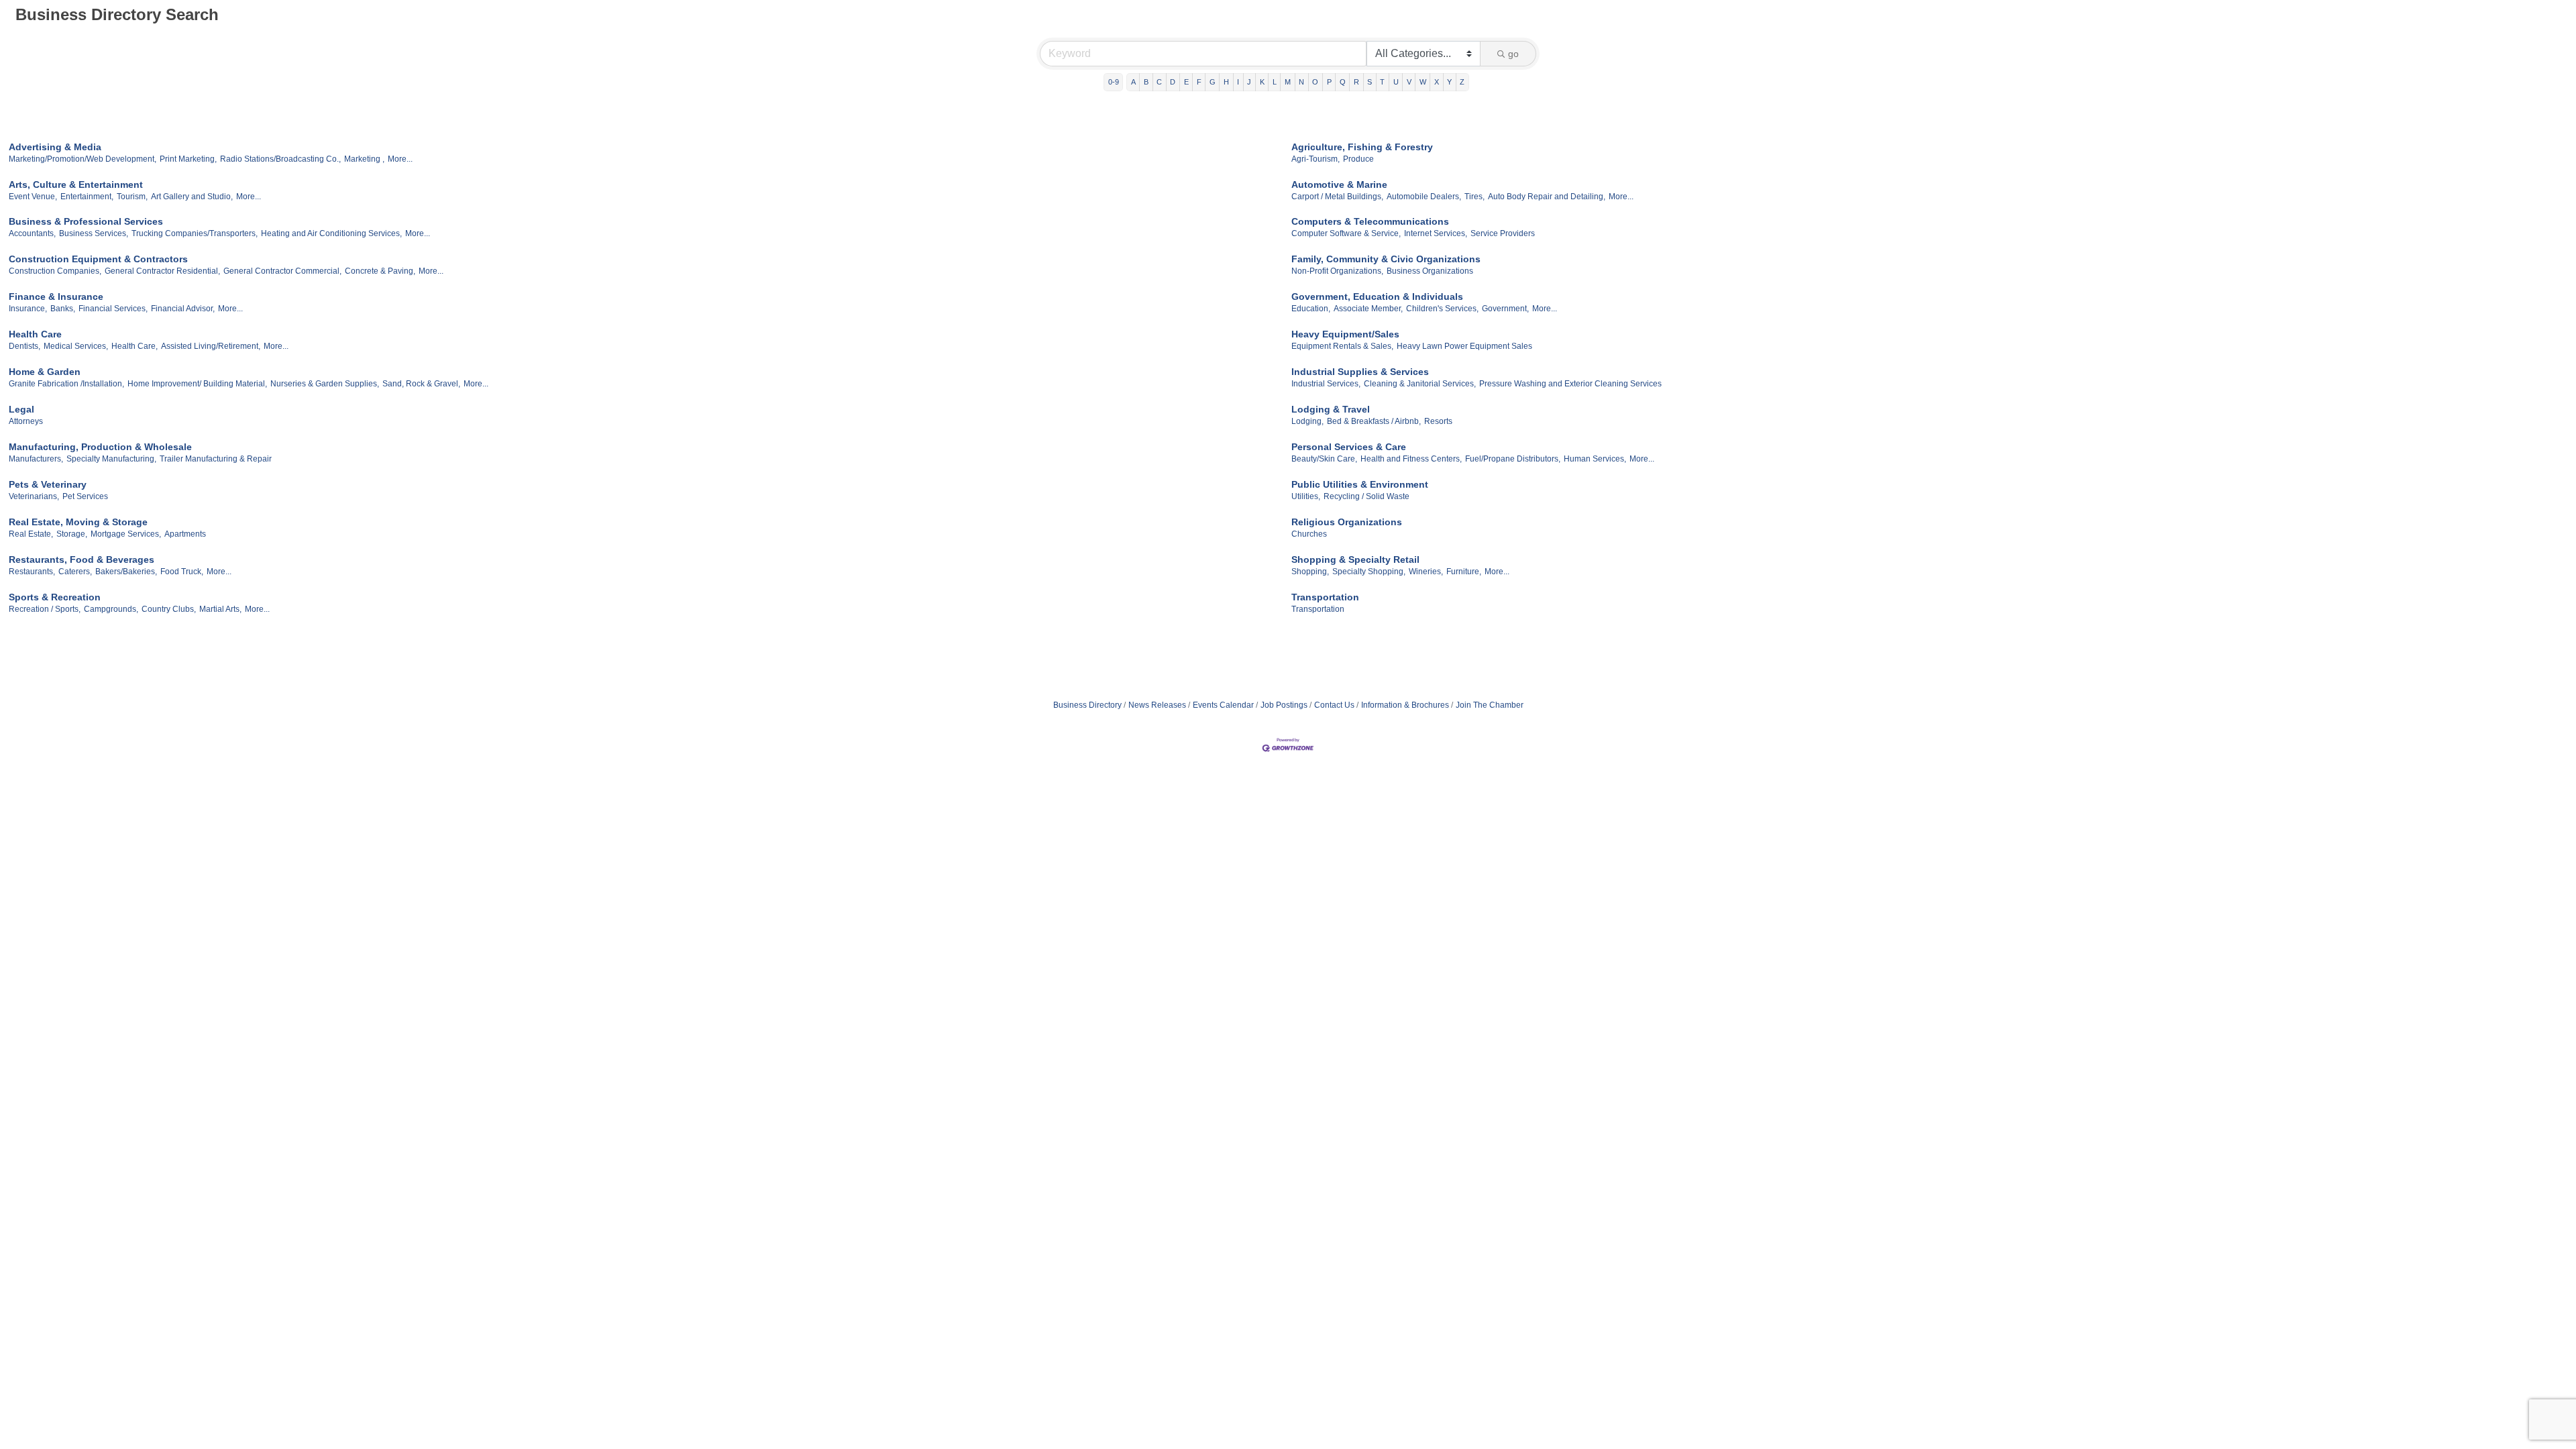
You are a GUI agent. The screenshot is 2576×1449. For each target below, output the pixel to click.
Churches (1309, 534)
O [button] (1315, 82)
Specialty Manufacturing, (111, 459)
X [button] (1437, 82)
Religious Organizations (1347, 522)
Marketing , (364, 159)
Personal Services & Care (1349, 447)
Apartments (185, 534)
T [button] (1382, 82)
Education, (1311, 309)
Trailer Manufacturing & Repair (216, 459)
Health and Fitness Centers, (1411, 459)
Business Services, (94, 233)
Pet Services (85, 496)
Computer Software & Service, (1346, 233)
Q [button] (1343, 82)
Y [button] (1449, 82)
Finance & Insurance (56, 297)
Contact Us (1334, 705)
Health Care (35, 334)
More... (400, 159)
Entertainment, (87, 197)
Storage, (72, 534)
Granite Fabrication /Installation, (66, 384)
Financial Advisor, (183, 309)
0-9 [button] (1114, 82)
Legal (21, 409)
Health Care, (135, 346)
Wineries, (1426, 572)
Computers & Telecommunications (1370, 221)
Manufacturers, (36, 459)
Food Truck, (182, 572)
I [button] (1238, 82)
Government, (1505, 309)
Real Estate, (31, 534)
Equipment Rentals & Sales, (1342, 346)
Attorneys (26, 421)
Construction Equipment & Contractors (98, 259)
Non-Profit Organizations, (1337, 271)
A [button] (1133, 82)
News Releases (1157, 705)
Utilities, (1306, 496)
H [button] (1226, 82)
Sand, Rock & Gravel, (421, 384)
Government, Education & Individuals (1377, 297)
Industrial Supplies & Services (1360, 372)
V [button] (1409, 82)
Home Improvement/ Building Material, (197, 384)
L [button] (1275, 82)
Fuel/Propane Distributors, (1513, 459)
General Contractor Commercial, (282, 271)
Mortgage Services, (126, 534)
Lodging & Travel (1331, 409)
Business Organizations (1430, 271)
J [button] (1249, 82)
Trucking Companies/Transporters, (195, 233)
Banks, (63, 309)
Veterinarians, (34, 496)
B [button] (1146, 82)
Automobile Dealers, (1424, 197)
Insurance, (28, 309)
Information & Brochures (1405, 705)
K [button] (1262, 82)
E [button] (1186, 82)
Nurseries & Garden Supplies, (325, 384)
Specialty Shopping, (1369, 572)
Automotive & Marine (1339, 184)
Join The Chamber (1490, 705)
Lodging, (1307, 421)
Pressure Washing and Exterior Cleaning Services (1570, 384)
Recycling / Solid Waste (1366, 496)
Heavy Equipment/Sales (1345, 334)
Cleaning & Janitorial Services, (1420, 384)
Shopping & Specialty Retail (1355, 559)
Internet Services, (1436, 233)
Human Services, (1595, 459)
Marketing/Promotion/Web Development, (83, 159)
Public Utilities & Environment (1360, 484)
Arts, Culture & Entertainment (76, 184)
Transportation (1325, 597)
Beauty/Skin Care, (1324, 459)
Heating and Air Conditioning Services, (331, 233)
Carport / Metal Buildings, (1337, 197)
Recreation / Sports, (45, 609)
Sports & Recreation (55, 597)
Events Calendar (1223, 705)
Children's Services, (1442, 309)
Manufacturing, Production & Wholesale (100, 447)
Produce (1358, 159)
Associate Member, (1368, 309)
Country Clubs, (169, 609)
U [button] (1396, 82)
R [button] (1356, 82)
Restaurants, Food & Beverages (82, 559)
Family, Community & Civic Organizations (1386, 259)
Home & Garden (45, 372)
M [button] (1288, 82)
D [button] (1173, 82)
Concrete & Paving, (380, 271)
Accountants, (32, 233)
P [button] (1329, 82)
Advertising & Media (55, 147)
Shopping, (1310, 572)
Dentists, (24, 346)
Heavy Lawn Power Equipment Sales (1464, 346)
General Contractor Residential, (162, 271)
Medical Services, (76, 346)
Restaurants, (32, 572)
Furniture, (1464, 572)
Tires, (1474, 197)
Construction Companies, (55, 271)
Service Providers (1503, 233)
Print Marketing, (188, 159)
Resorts (1438, 421)
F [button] (1199, 82)
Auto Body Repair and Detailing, (1547, 197)
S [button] (1370, 82)
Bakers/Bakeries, (126, 572)
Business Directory (1087, 705)
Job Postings (1284, 705)
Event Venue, (33, 197)
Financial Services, (113, 309)
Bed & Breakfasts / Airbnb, (1374, 421)
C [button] (1159, 82)
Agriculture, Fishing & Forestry (1362, 147)
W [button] (1423, 82)
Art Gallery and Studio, (192, 197)
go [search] (1513, 54)
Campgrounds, (111, 609)
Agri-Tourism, (1316, 159)
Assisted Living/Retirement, (211, 346)
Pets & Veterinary (48, 484)
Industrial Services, (1326, 384)
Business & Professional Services (86, 221)
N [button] (1301, 82)
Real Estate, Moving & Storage (78, 522)
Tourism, (132, 197)
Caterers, (75, 572)
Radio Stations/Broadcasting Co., (280, 159)
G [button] (1213, 82)
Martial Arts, (220, 609)
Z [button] (1462, 82)
